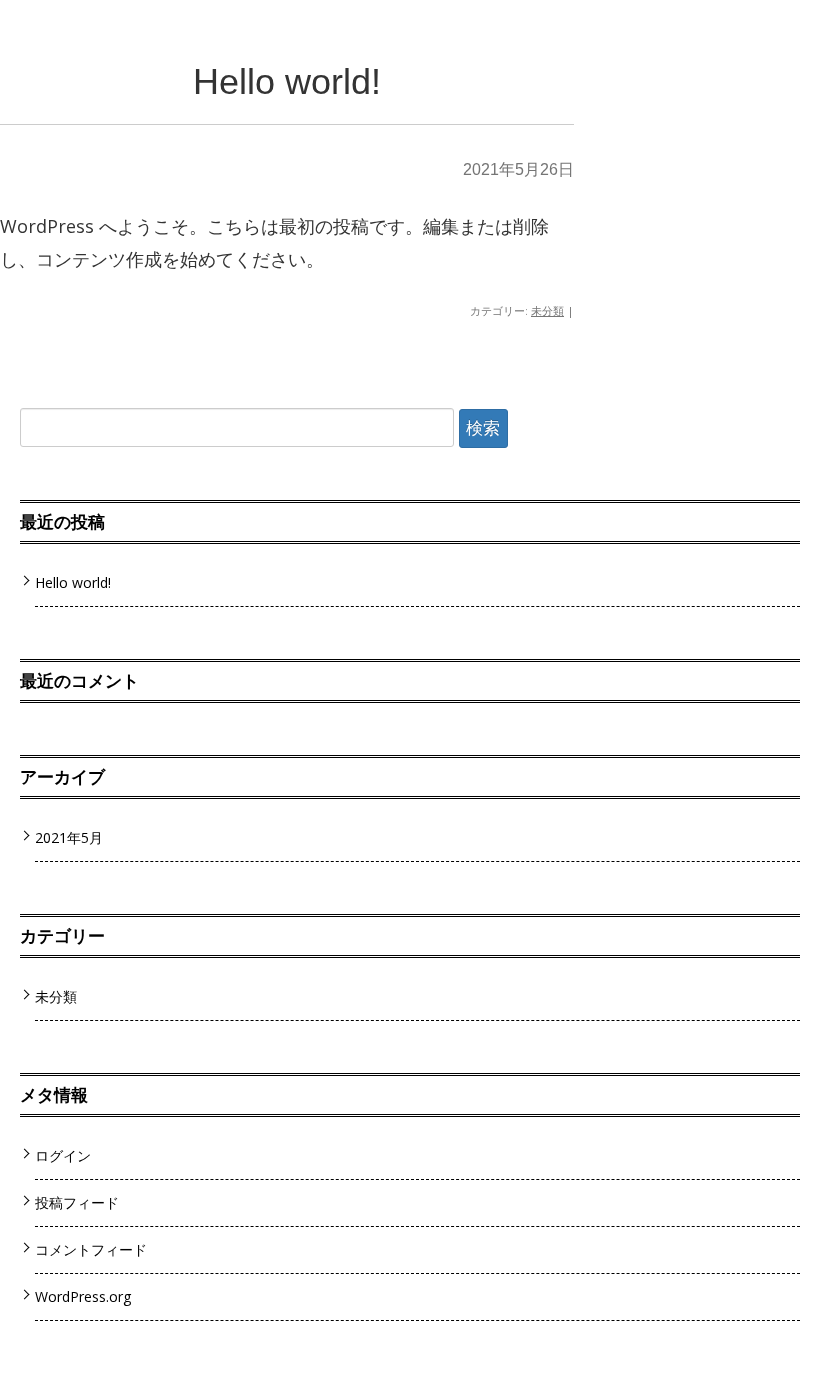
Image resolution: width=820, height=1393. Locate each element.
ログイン (63, 1155)
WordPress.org (83, 1296)
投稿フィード (77, 1202)
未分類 (547, 310)
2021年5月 (69, 837)
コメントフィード (91, 1249)
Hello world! (287, 81)
